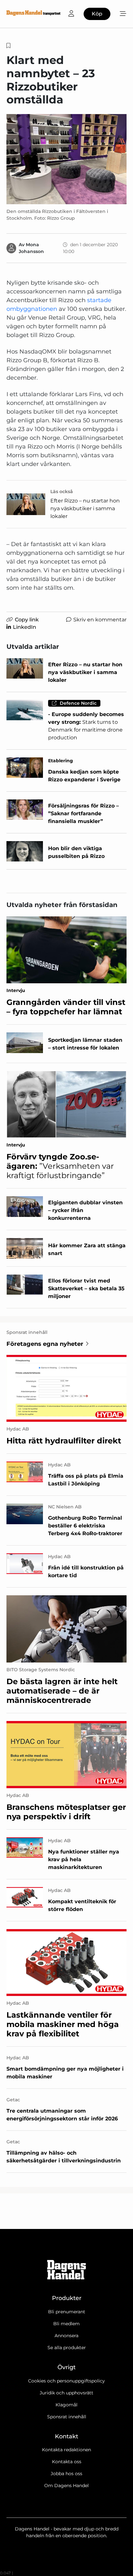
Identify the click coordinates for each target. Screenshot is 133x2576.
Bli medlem (66, 2324)
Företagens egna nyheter (45, 1344)
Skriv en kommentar (100, 620)
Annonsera (66, 2336)
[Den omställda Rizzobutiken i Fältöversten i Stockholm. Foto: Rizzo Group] (66, 159)
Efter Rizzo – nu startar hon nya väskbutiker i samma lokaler (85, 508)
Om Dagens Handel (66, 2486)
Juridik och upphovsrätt (66, 2393)
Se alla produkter (67, 2348)
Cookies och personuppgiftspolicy (66, 2381)
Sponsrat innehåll (67, 2417)
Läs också (62, 491)
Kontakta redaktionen (66, 2450)
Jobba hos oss (66, 2474)
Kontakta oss (67, 2462)
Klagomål (66, 2405)
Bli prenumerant (67, 2312)
